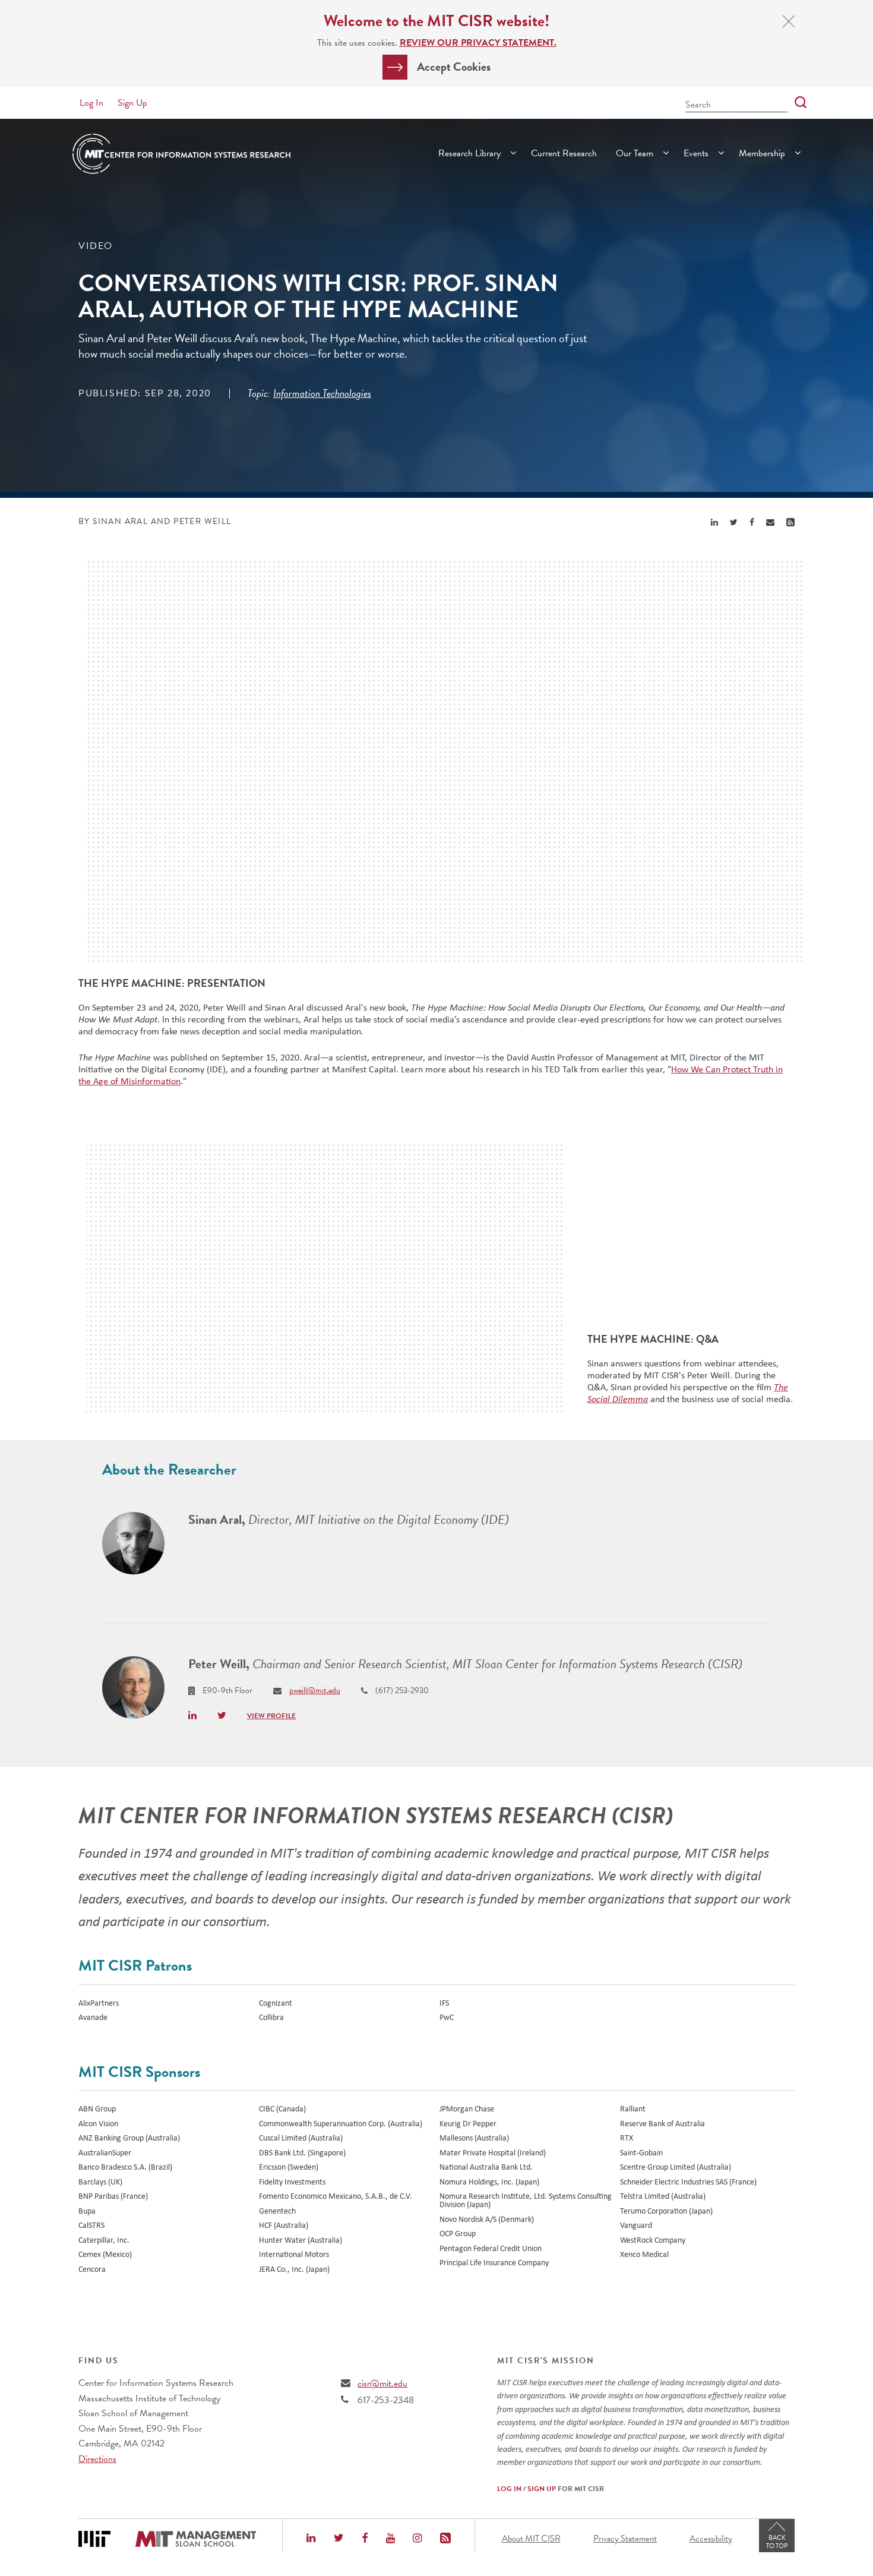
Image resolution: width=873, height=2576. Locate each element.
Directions (97, 2459)
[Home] (181, 154)
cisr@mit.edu (382, 2384)
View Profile (271, 1716)
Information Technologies (322, 393)
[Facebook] (365, 2539)
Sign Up (132, 103)
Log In (91, 103)
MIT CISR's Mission (546, 2361)
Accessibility (711, 2539)
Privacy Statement (625, 2539)
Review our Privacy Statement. (478, 43)
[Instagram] (417, 2539)
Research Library (469, 153)
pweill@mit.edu (315, 1690)
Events (696, 153)
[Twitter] (339, 2539)
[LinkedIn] (311, 2539)
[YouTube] (390, 2539)
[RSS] (445, 2539)
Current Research (564, 153)
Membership (762, 153)
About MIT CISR (531, 2539)
